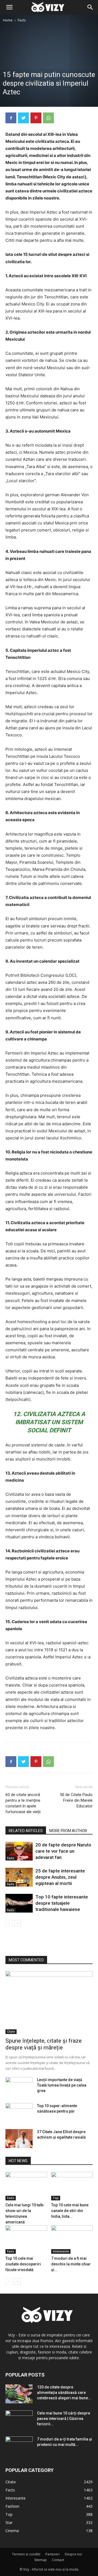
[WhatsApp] (48, 118)
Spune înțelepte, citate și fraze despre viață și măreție (44, 2044)
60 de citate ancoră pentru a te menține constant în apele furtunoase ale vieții (23, 1803)
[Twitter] (23, 118)
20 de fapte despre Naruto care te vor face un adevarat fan (63, 1851)
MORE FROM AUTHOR (68, 1831)
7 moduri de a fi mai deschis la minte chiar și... (71, 2264)
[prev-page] (9, 1923)
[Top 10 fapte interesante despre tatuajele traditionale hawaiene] (19, 1903)
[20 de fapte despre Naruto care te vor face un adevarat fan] (19, 1851)
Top (56, 2198)
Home (8, 20)
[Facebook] (11, 118)
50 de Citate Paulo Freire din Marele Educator (76, 1800)
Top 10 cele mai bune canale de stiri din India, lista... (70, 2211)
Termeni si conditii (26, 2554)
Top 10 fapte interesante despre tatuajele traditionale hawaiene (62, 1903)
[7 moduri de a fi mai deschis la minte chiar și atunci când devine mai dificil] (72, 2240)
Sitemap (41, 2560)
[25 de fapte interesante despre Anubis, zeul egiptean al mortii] (19, 1877)
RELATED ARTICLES (26, 1831)
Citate (11, 2032)
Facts (22, 20)
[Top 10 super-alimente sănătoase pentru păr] (19, 2113)
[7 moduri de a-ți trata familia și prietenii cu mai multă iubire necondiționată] (19, 2446)
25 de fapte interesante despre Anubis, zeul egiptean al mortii (60, 1877)
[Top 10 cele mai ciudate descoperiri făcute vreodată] (26, 2240)
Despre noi (73, 2554)
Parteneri (53, 2554)
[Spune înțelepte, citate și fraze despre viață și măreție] (49, 2003)
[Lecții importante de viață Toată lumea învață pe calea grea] (19, 2087)
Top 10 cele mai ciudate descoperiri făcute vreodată (23, 2264)
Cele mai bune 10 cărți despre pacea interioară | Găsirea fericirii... (64, 2419)
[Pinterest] (36, 118)
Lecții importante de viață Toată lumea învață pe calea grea (62, 2085)
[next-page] (18, 1923)
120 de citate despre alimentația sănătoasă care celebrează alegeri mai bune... (64, 2393)
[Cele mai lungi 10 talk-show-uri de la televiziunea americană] (26, 2186)
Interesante (61, 2251)
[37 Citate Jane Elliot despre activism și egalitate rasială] (19, 2139)
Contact (58, 2560)
